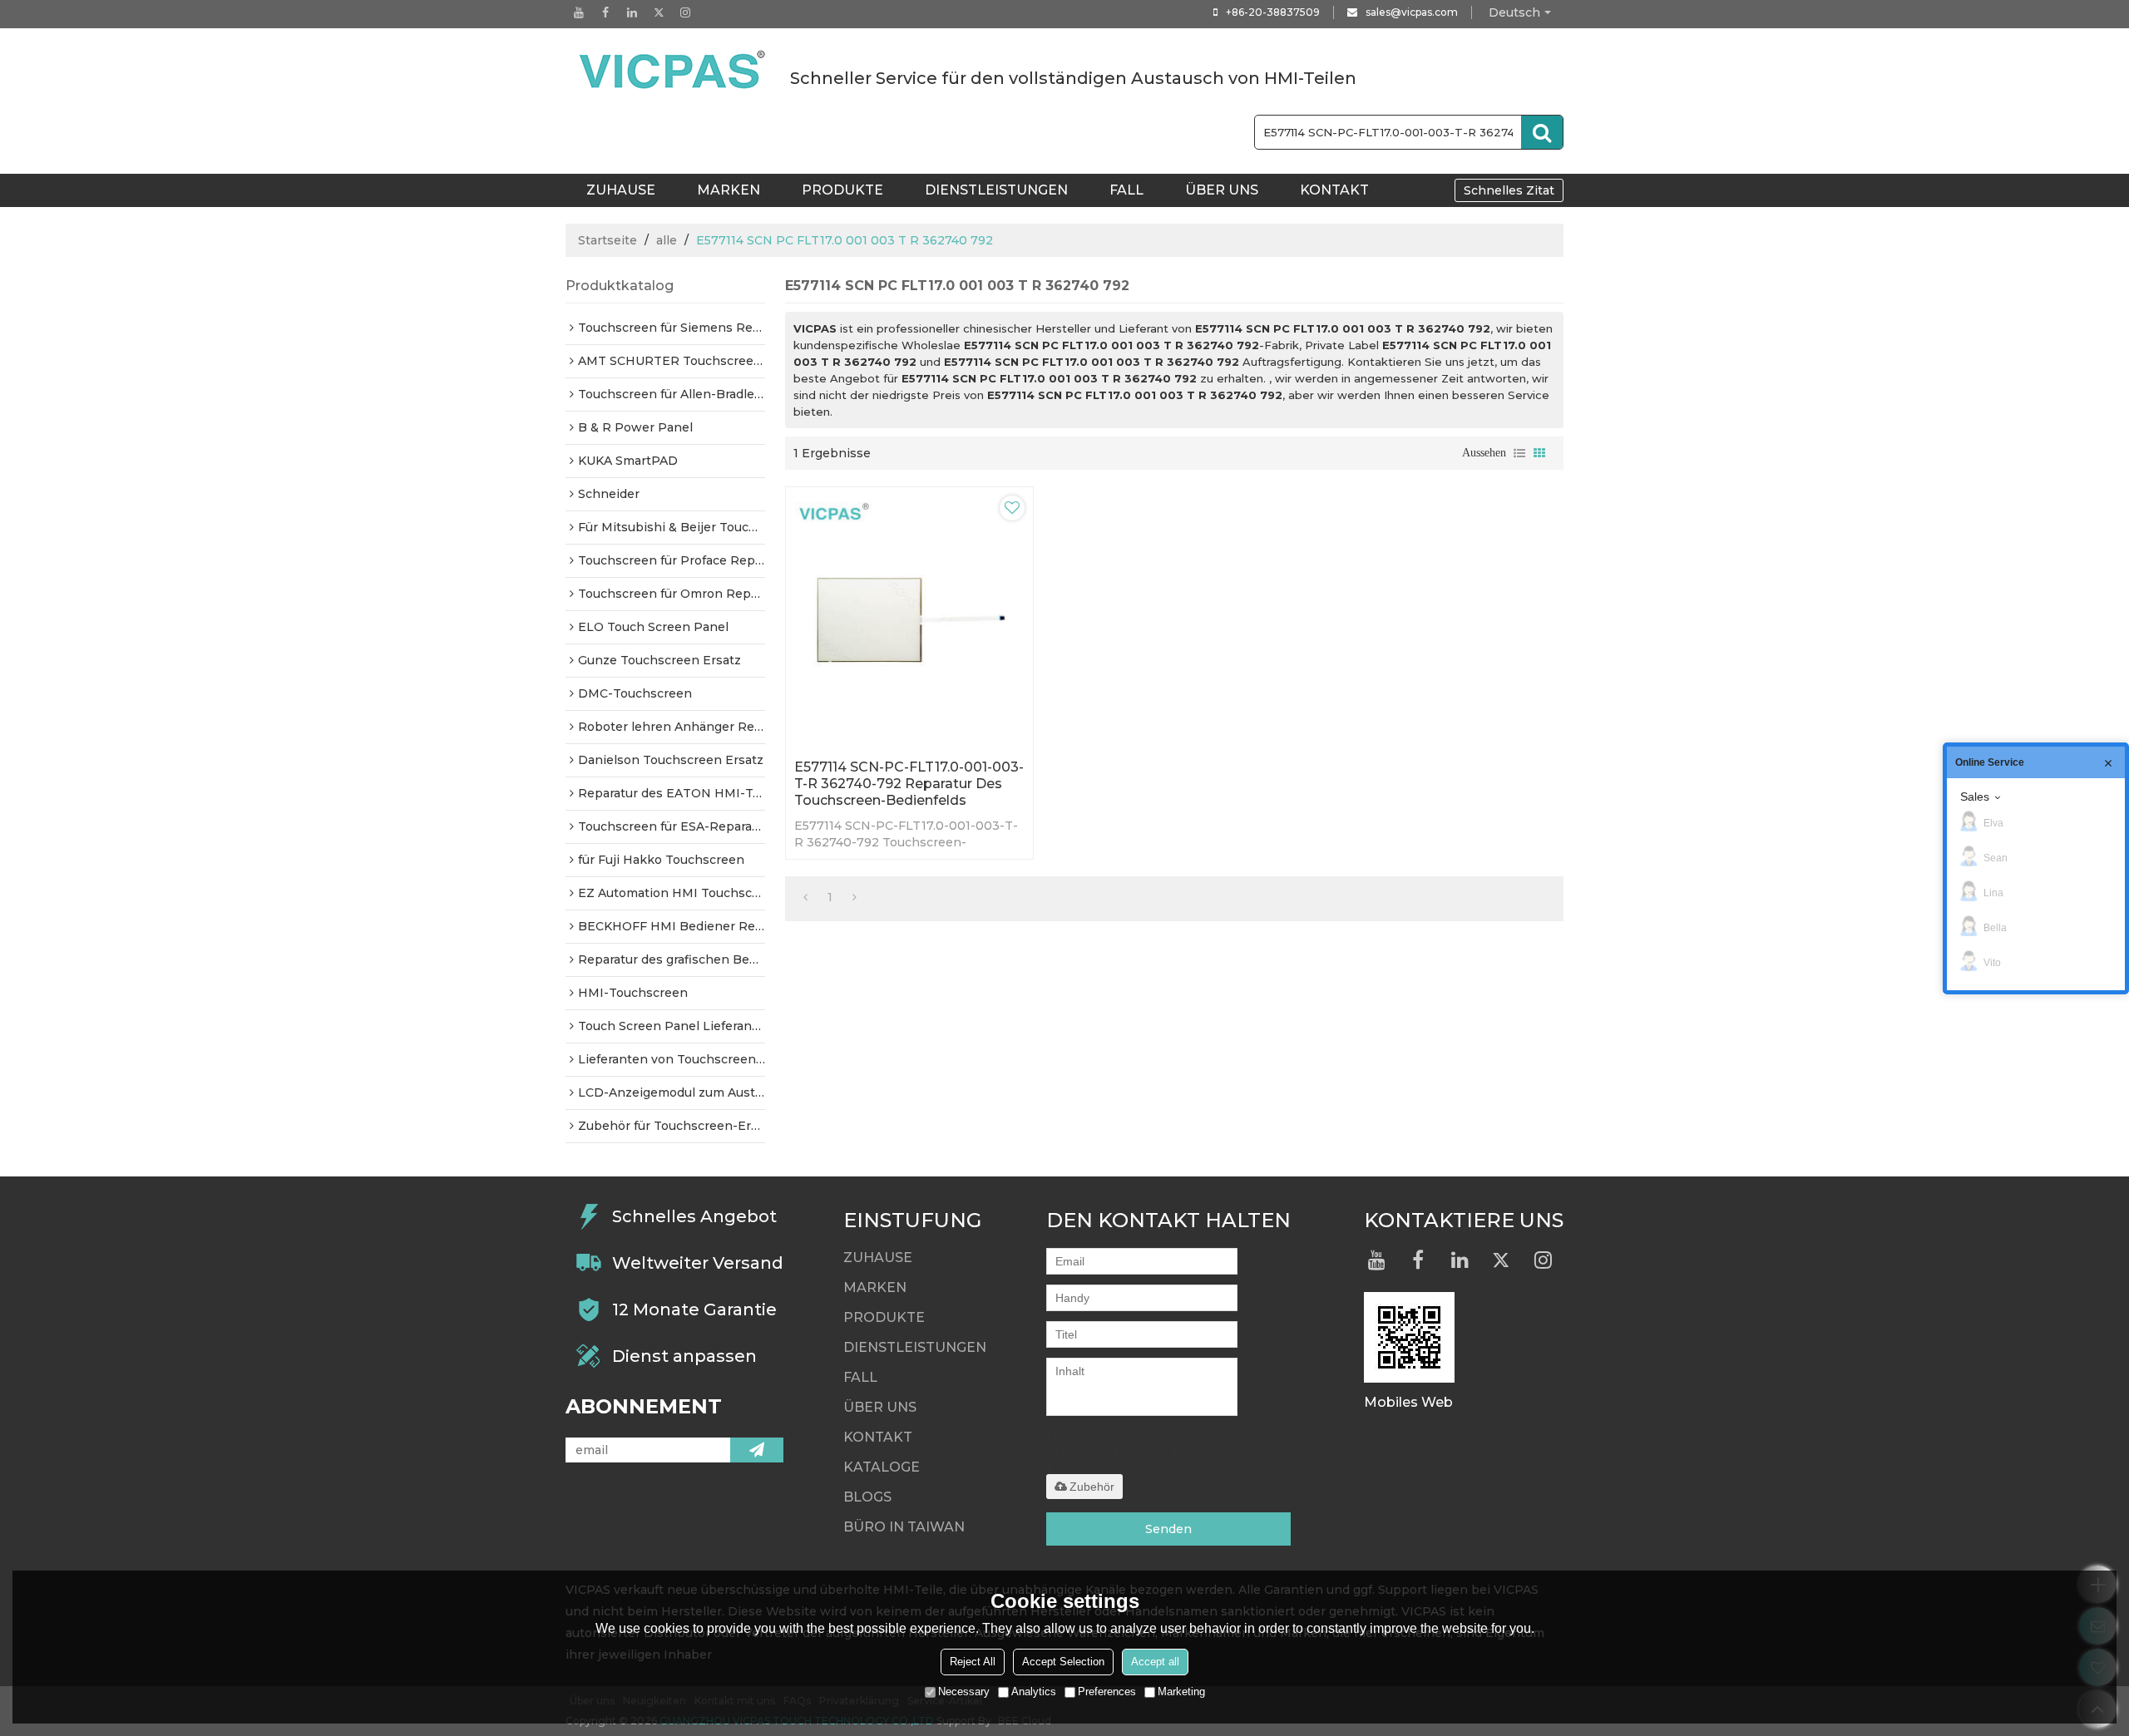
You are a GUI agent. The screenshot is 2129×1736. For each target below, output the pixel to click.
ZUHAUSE (621, 190)
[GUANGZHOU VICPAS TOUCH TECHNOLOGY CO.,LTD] (674, 70)
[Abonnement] (757, 1450)
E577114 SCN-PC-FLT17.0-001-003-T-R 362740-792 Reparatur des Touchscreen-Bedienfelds (909, 784)
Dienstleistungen (996, 190)
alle (667, 240)
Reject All (973, 1662)
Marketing (1181, 1692)
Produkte (842, 190)
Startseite (608, 240)
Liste (1519, 453)
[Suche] (1542, 132)
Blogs (867, 1497)
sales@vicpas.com (1412, 12)
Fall (1126, 190)
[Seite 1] (805, 897)
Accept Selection (1063, 1662)
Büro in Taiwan (904, 1527)
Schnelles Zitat (1509, 190)
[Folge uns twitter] (659, 12)
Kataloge (882, 1467)
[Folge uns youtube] (579, 12)
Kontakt (1334, 190)
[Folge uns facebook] (605, 12)
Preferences (1107, 1692)
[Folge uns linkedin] (632, 12)
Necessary (964, 1692)
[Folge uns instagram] (685, 12)
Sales (1975, 796)
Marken (729, 190)
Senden (1168, 1529)
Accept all (1155, 1662)
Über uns (1222, 190)
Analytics (1034, 1692)
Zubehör (1092, 1487)
